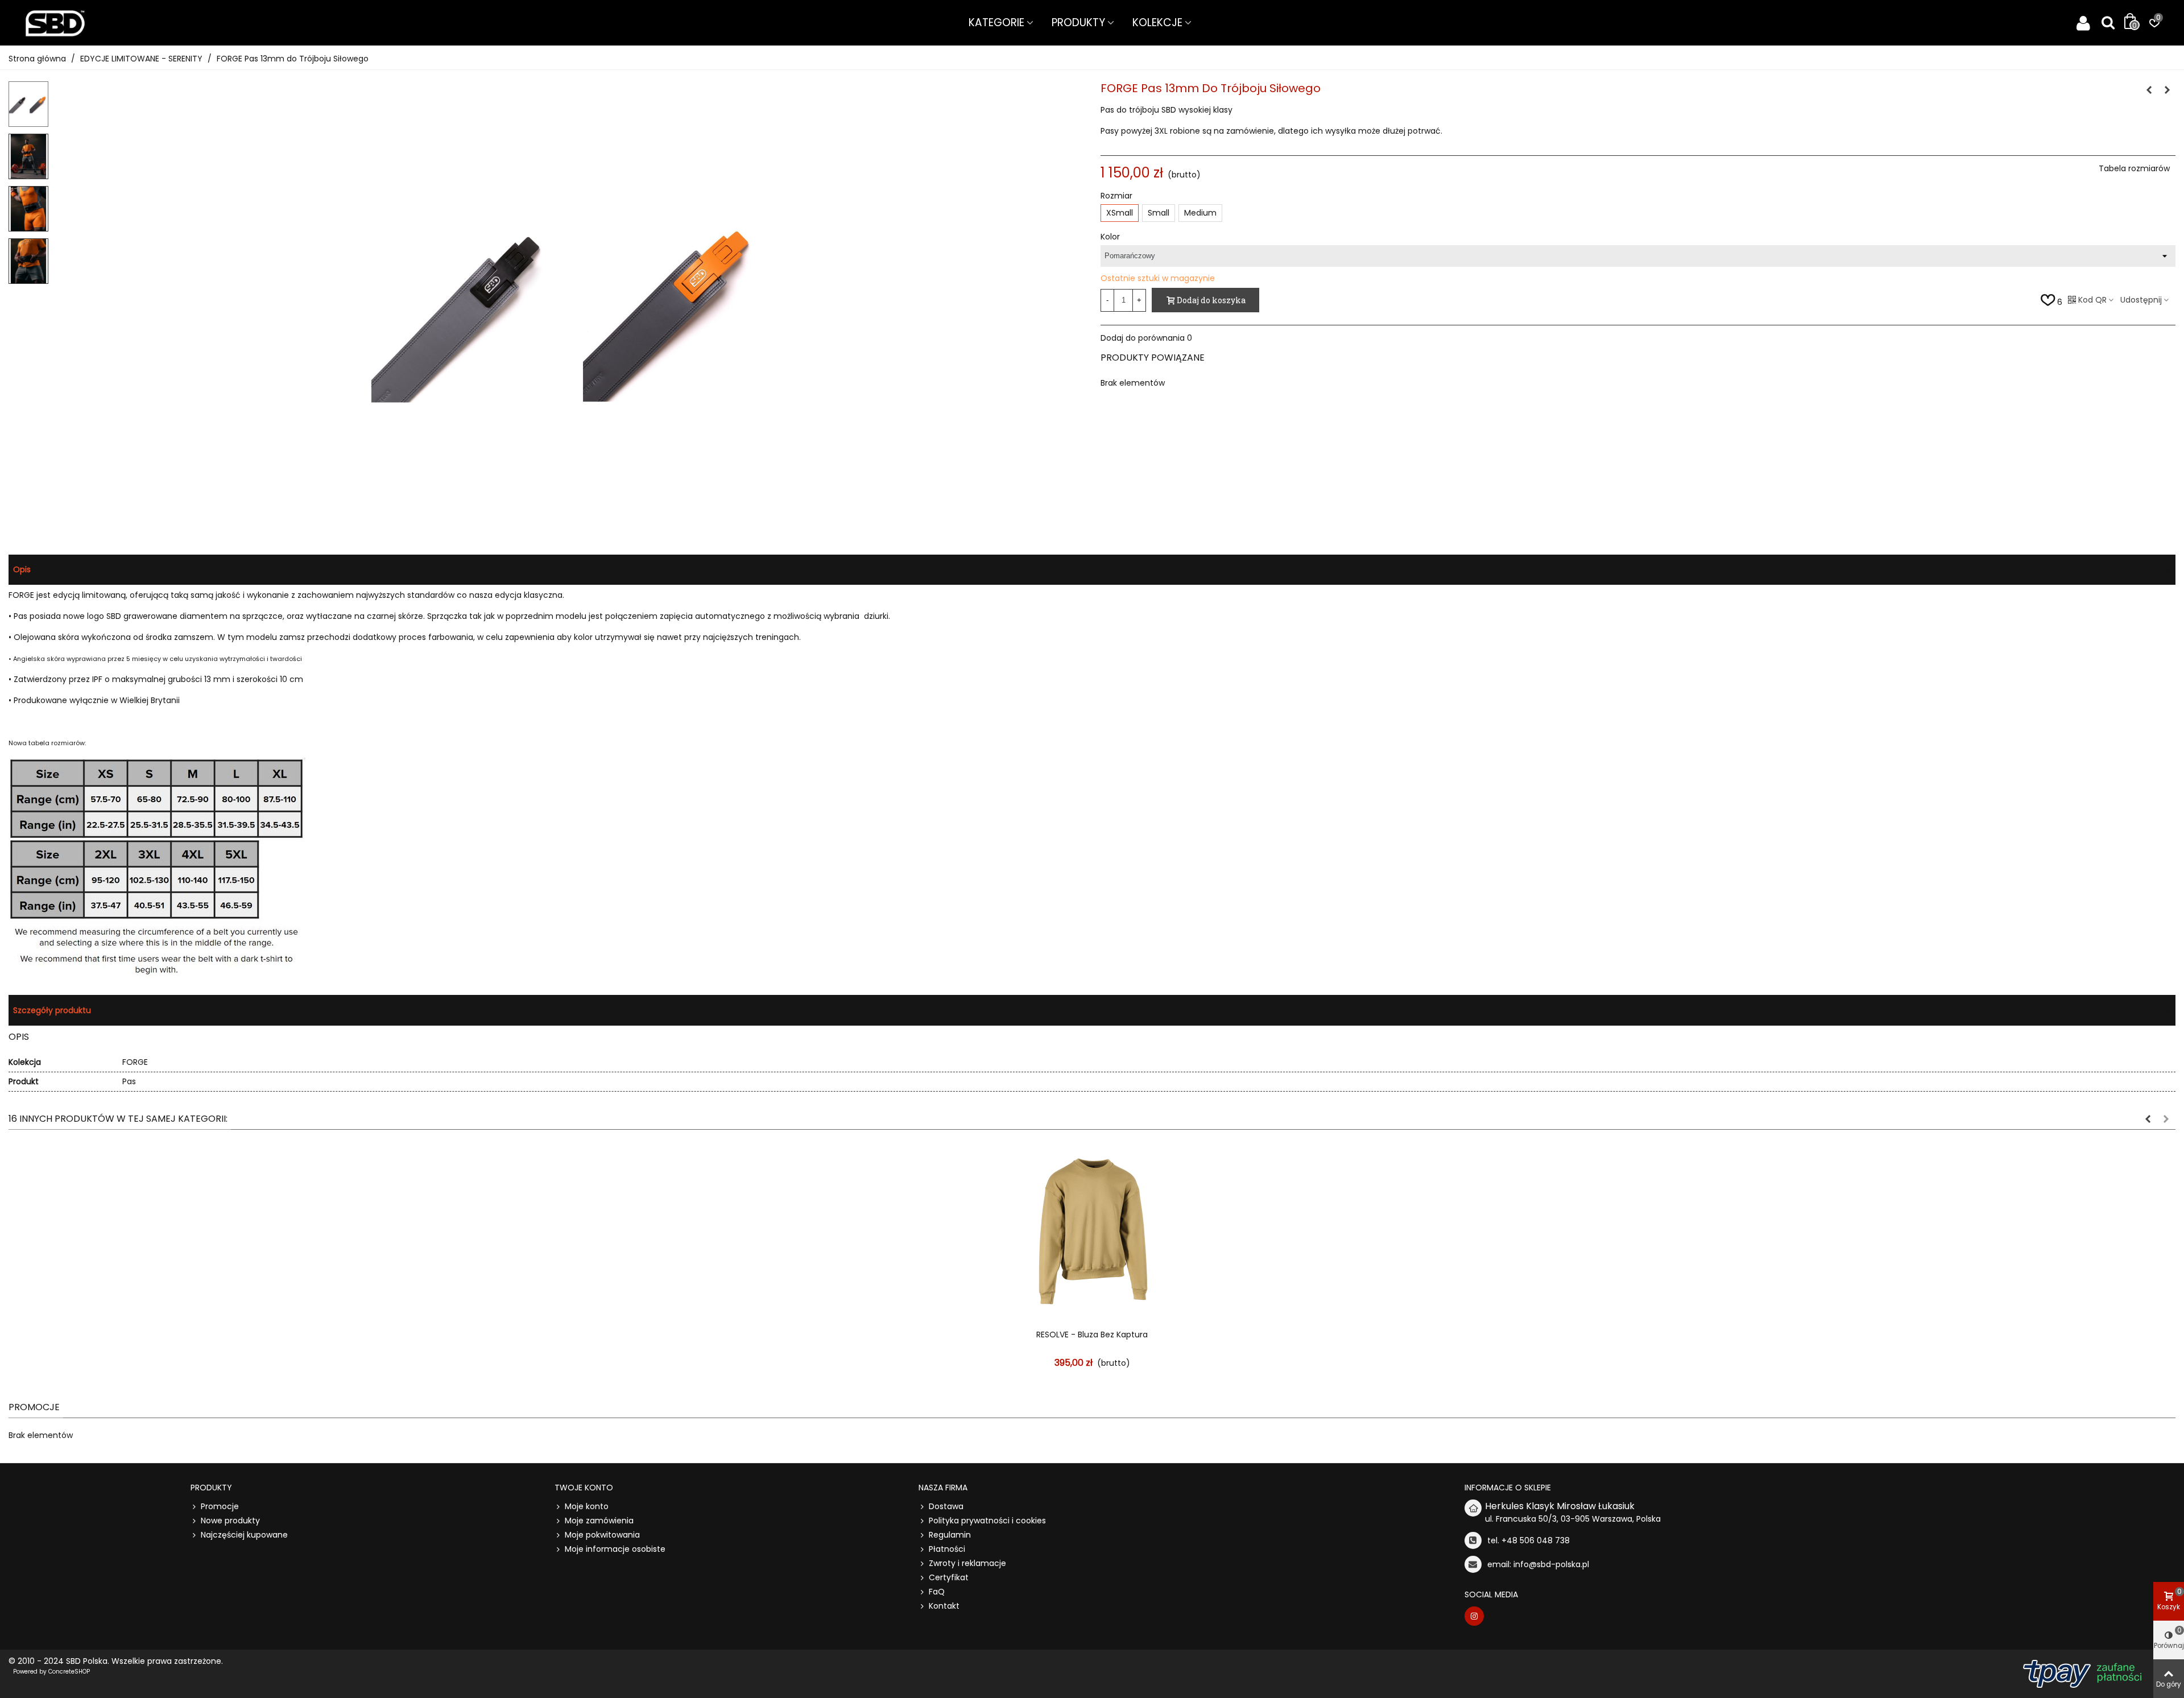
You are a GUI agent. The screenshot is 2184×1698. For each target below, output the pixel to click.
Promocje (34, 1407)
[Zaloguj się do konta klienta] (2083, 23)
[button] (2148, 1119)
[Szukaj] (2108, 22)
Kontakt (944, 1606)
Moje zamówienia (599, 1521)
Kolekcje (1157, 22)
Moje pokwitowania (602, 1535)
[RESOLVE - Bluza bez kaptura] (1092, 1232)
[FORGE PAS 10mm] (2149, 90)
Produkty (1078, 22)
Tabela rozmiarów (2134, 168)
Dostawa (946, 1506)
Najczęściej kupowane (244, 1535)
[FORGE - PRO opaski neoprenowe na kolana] (2167, 90)
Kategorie (996, 22)
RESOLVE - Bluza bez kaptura (1092, 1335)
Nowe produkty (230, 1521)
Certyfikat (949, 1577)
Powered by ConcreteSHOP (51, 1672)
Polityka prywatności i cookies (987, 1521)
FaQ (937, 1592)
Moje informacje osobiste (615, 1549)
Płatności (947, 1549)
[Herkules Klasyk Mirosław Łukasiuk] (55, 23)
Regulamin (950, 1535)
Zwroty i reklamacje (967, 1563)
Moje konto (587, 1506)
